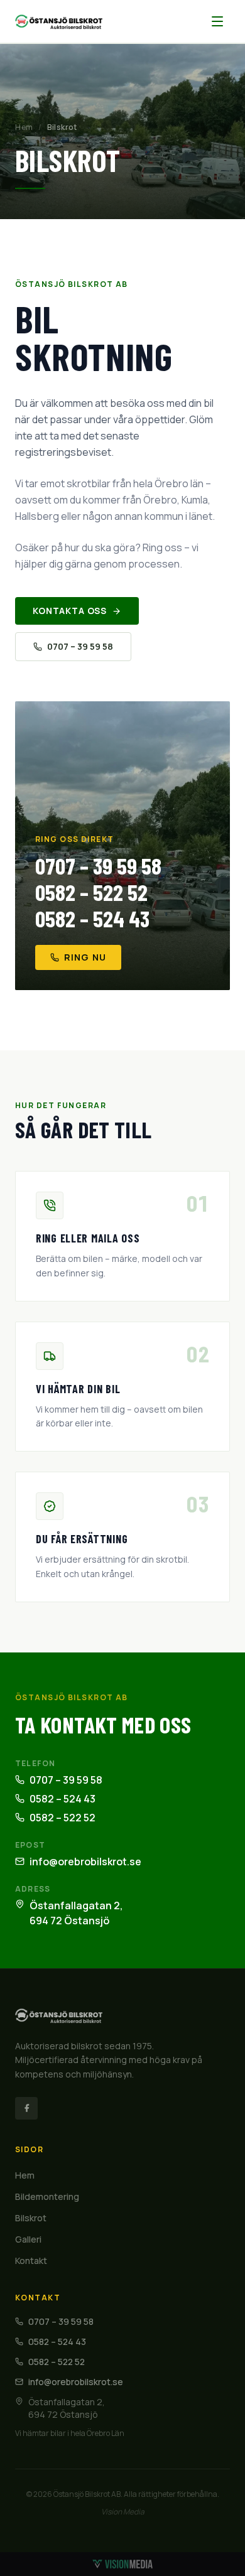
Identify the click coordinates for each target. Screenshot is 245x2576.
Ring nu (85, 957)
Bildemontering (47, 2196)
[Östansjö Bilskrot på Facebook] (26, 2108)
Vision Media (123, 2512)
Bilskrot (31, 2218)
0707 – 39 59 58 (80, 646)
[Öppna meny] (217, 21)
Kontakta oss (70, 611)
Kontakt (31, 2261)
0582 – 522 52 (91, 892)
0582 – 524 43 (92, 919)
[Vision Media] (122, 2564)
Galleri (28, 2239)
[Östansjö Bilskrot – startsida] (59, 21)
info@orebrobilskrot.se (85, 1862)
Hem (24, 127)
